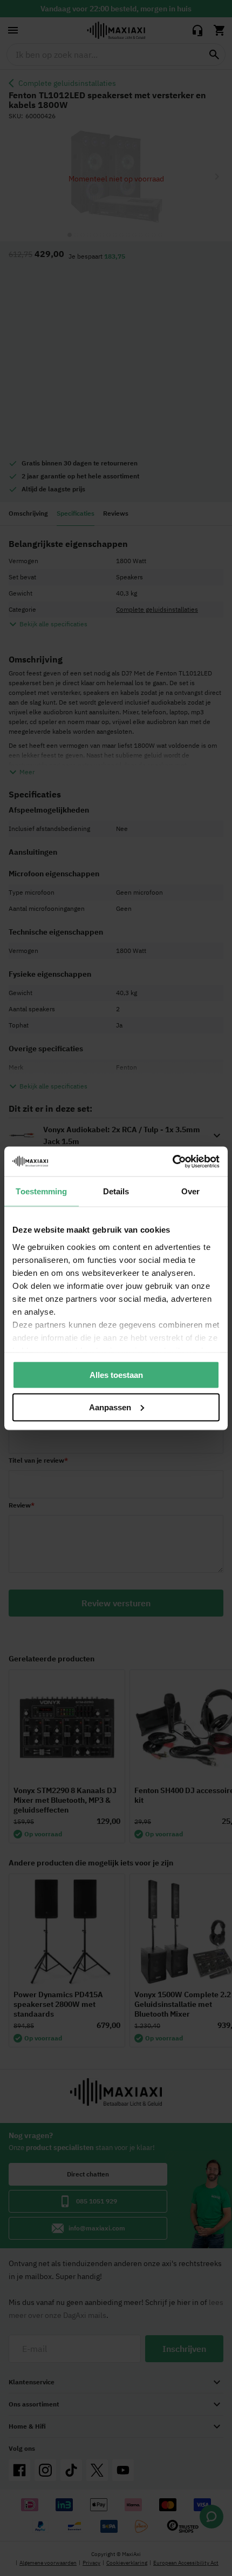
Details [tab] (116, 1191)
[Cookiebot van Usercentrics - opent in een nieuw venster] (172, 1161)
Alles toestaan (116, 1375)
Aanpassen (110, 1407)
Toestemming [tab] (41, 1191)
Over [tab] (190, 1191)
